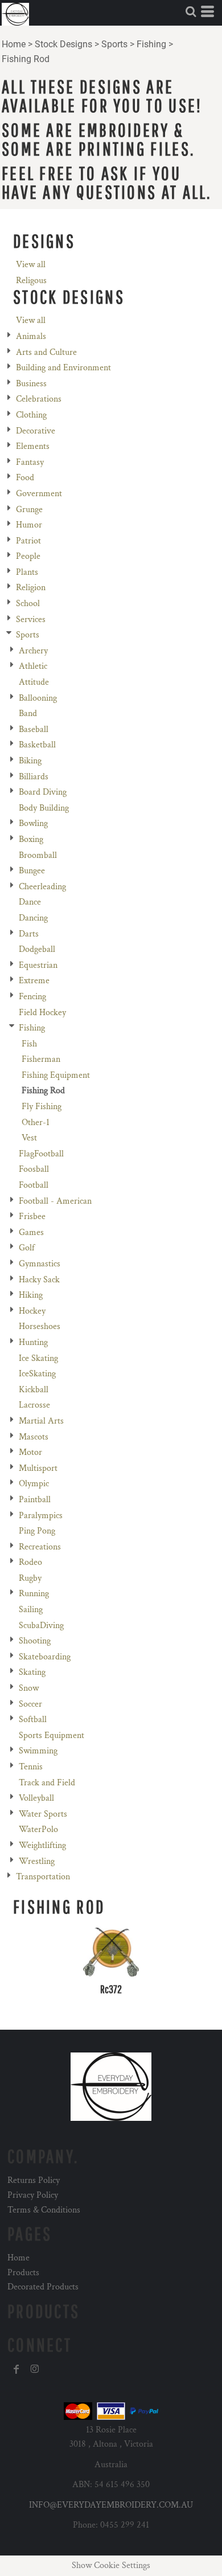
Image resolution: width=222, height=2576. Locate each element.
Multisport (38, 1468)
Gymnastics (40, 1264)
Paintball (35, 1500)
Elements (33, 446)
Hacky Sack (39, 1280)
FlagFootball (41, 1154)
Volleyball (36, 1798)
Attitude (34, 682)
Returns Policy (34, 2180)
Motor (30, 1452)
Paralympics (41, 1516)
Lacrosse (34, 1405)
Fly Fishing (42, 1107)
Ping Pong (37, 1531)
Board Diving (43, 792)
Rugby (30, 1578)
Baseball (34, 729)
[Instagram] (35, 2369)
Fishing (151, 44)
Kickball (34, 1390)
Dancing (33, 918)
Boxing (31, 839)
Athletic (33, 666)
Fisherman (41, 1059)
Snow (29, 1688)
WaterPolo (38, 1829)
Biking (30, 761)
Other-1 (36, 1123)
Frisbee (32, 1217)
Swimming (38, 1751)
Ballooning (38, 698)
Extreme (34, 981)
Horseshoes (40, 1326)
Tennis (31, 1767)
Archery (33, 651)
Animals (31, 336)
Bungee (32, 871)
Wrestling (37, 1861)
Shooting (35, 1641)
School (28, 604)
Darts (29, 934)
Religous (31, 281)
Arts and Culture (46, 352)
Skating (32, 1672)
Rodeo (30, 1562)
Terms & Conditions (44, 2210)
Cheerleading (42, 887)
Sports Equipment (52, 1735)
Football (34, 1185)
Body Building (44, 808)
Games (31, 1232)
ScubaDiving (41, 1626)
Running (34, 1594)
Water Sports (43, 1814)
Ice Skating (38, 1358)
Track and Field (47, 1783)
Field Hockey (42, 1013)
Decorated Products (43, 2287)
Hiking (31, 1295)
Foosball (34, 1169)
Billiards (34, 777)
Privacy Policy (33, 2195)
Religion (31, 588)
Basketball (37, 745)
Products (23, 2273)
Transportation (43, 1877)
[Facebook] (17, 2369)
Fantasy (30, 462)
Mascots (34, 1437)
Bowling (33, 823)
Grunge (29, 510)
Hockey (32, 1311)
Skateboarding (45, 1657)
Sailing (31, 1610)
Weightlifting (42, 1845)
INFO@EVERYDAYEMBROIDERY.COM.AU (111, 2505)
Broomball (38, 855)
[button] (191, 11)
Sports (114, 44)
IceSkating (37, 1374)
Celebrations (39, 399)
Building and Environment (63, 368)
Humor (29, 525)
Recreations (40, 1547)
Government (39, 494)
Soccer (30, 1704)
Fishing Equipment (56, 1075)
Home (14, 44)
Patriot (28, 541)
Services (31, 620)
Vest (29, 1138)
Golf (27, 1248)
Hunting (33, 1342)
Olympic (34, 1484)
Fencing (32, 997)
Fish (29, 1044)
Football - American (55, 1201)
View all (31, 265)
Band (28, 713)
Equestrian (38, 965)
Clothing (31, 415)
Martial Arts (41, 1421)
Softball (33, 1720)
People (28, 556)
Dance (30, 902)
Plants (27, 572)
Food (25, 478)
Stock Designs (63, 44)
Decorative (36, 431)
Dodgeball (37, 949)
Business (31, 384)
